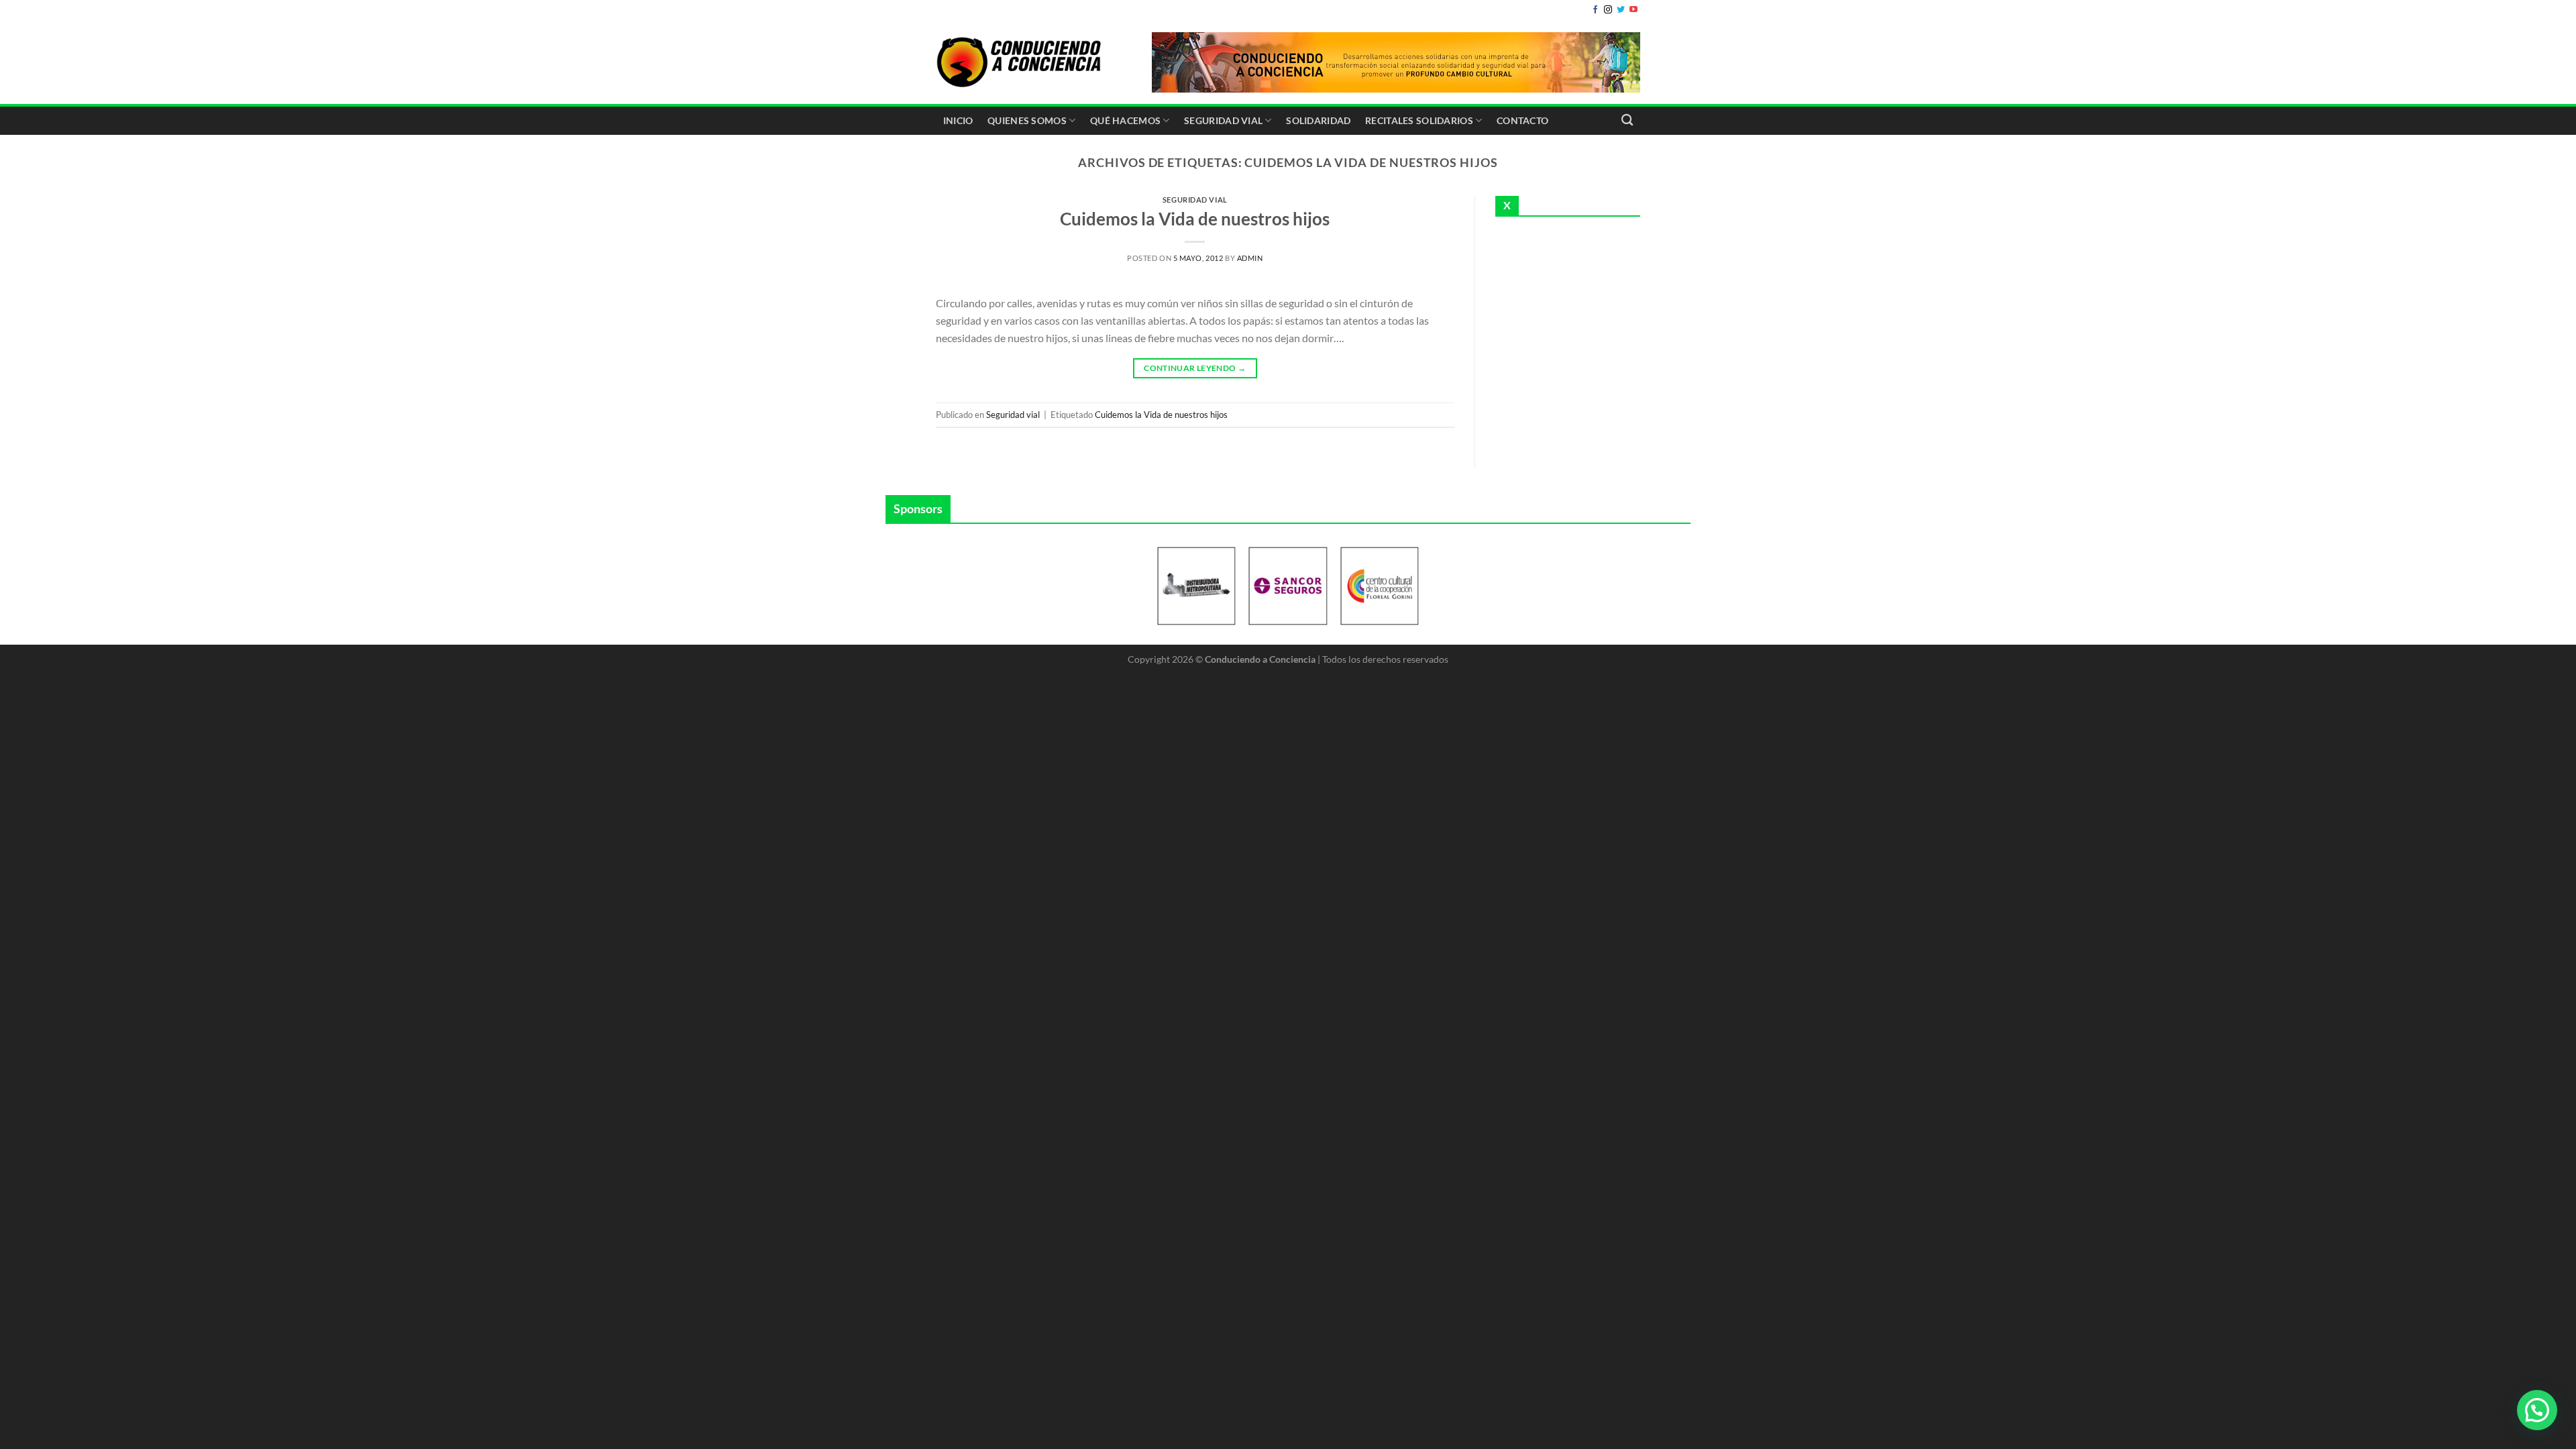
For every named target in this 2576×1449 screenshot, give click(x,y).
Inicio (958, 120)
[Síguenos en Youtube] (1633, 10)
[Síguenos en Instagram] (1608, 10)
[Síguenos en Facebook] (1595, 10)
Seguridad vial (1195, 200)
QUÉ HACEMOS (1125, 120)
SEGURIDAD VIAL (1223, 120)
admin (1250, 258)
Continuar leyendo (1195, 368)
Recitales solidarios (1419, 120)
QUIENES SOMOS (1027, 120)
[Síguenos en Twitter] (1621, 10)
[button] (2537, 1410)
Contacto (1522, 120)
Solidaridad (1318, 120)
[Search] (1627, 120)
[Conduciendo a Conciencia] (1020, 62)
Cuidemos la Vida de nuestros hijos (1195, 219)
